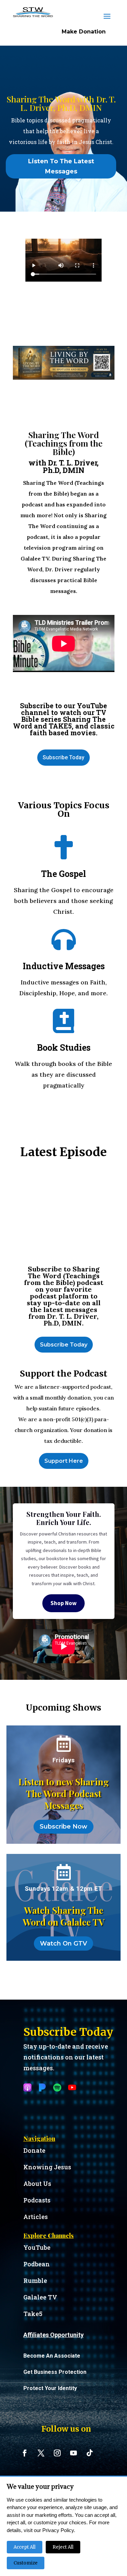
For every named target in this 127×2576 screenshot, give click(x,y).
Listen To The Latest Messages (61, 166)
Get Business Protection (55, 2372)
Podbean (37, 2264)
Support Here (64, 1461)
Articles (36, 2217)
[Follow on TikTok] (90, 2453)
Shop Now (63, 1603)
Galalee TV (40, 2297)
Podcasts (37, 2200)
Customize (26, 2563)
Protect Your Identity (50, 2388)
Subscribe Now (63, 1827)
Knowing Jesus (47, 2167)
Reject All (63, 2547)
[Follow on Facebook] (25, 2453)
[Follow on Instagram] (57, 2453)
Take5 (33, 2314)
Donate (34, 2150)
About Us (37, 2184)
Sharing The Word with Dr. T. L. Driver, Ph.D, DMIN (61, 103)
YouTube (37, 2247)
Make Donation (84, 32)
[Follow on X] (41, 2453)
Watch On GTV (63, 1943)
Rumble (35, 2281)
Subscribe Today (63, 757)
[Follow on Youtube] (73, 2453)
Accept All (25, 2547)
